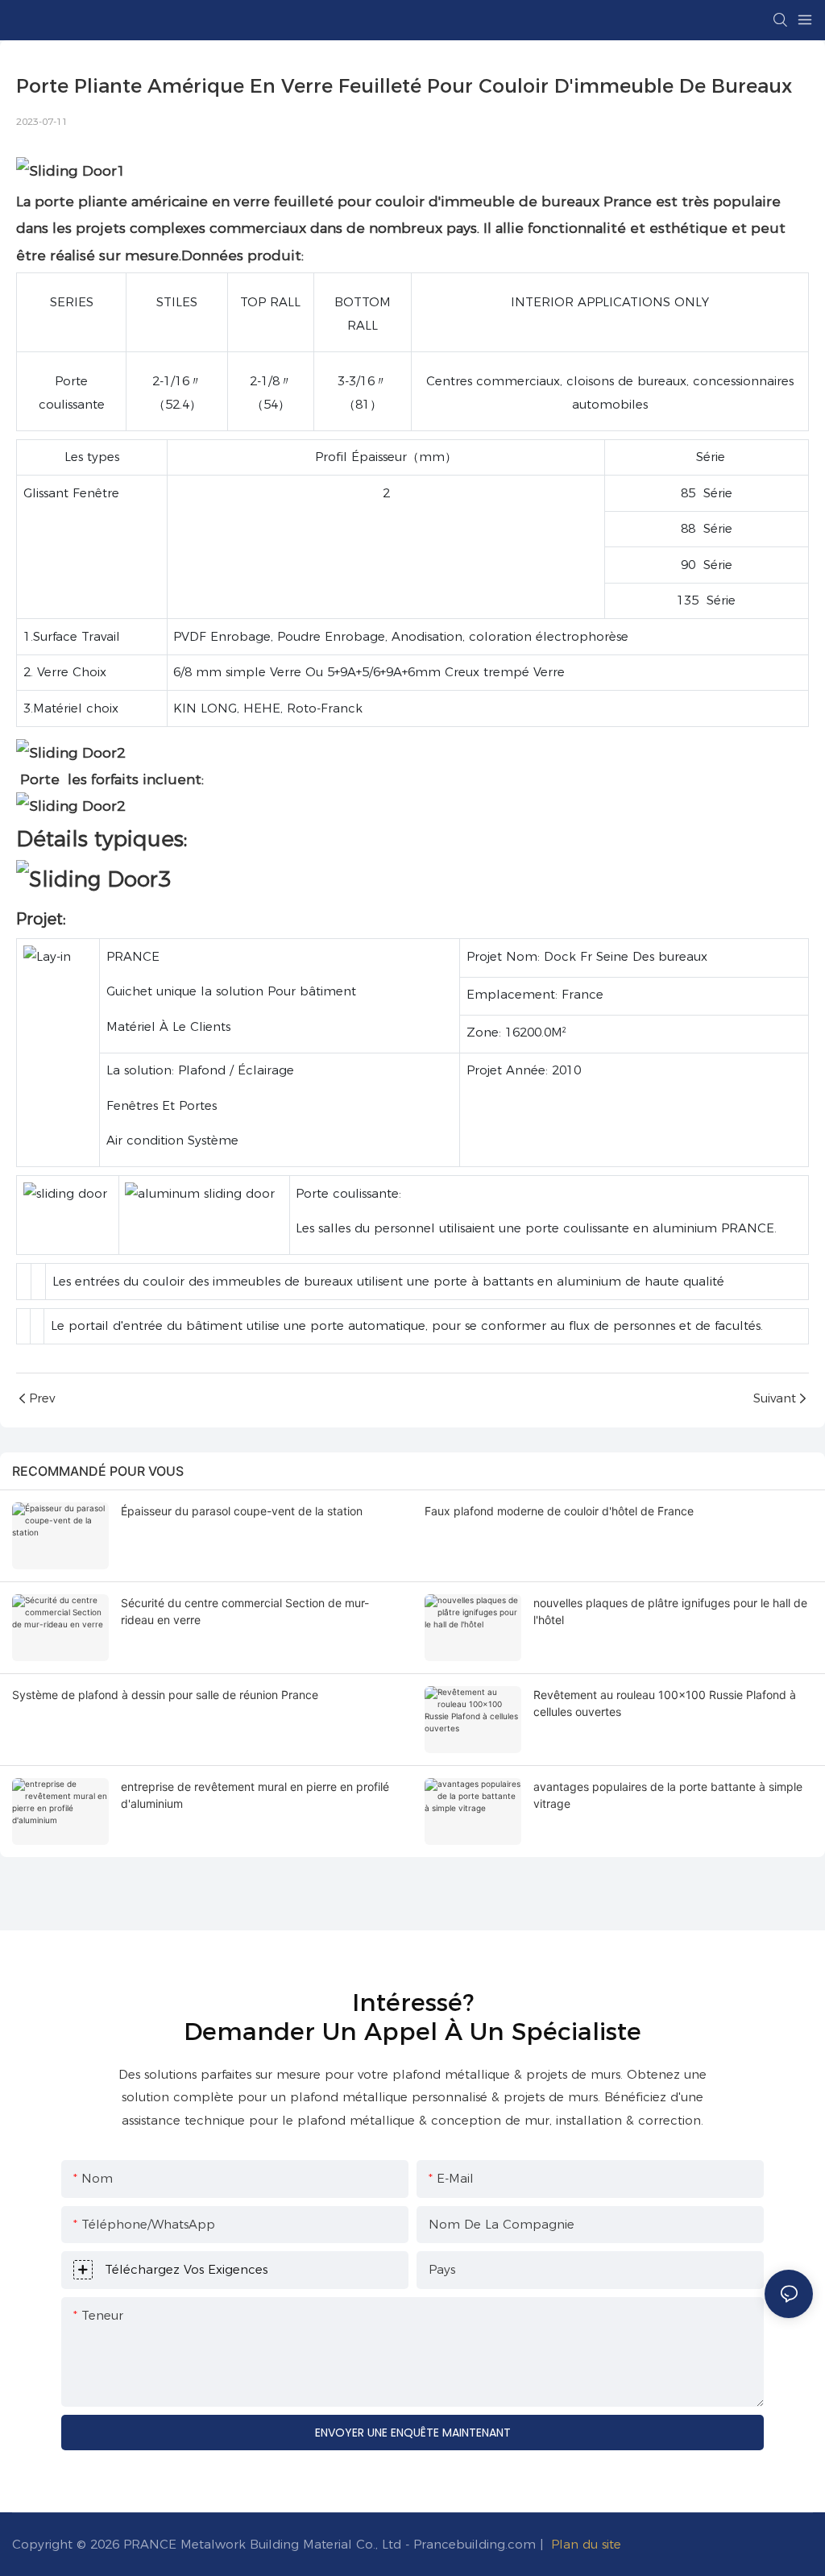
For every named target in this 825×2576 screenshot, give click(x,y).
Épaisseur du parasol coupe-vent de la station (242, 1511)
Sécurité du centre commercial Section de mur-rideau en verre (245, 1611)
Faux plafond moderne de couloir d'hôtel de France (559, 1511)
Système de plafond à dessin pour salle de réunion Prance (165, 1695)
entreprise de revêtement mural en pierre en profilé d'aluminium (255, 1795)
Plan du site (586, 2544)
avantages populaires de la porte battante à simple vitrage (668, 1795)
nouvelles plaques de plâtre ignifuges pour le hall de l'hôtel (670, 1611)
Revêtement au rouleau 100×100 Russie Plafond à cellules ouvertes (665, 1703)
